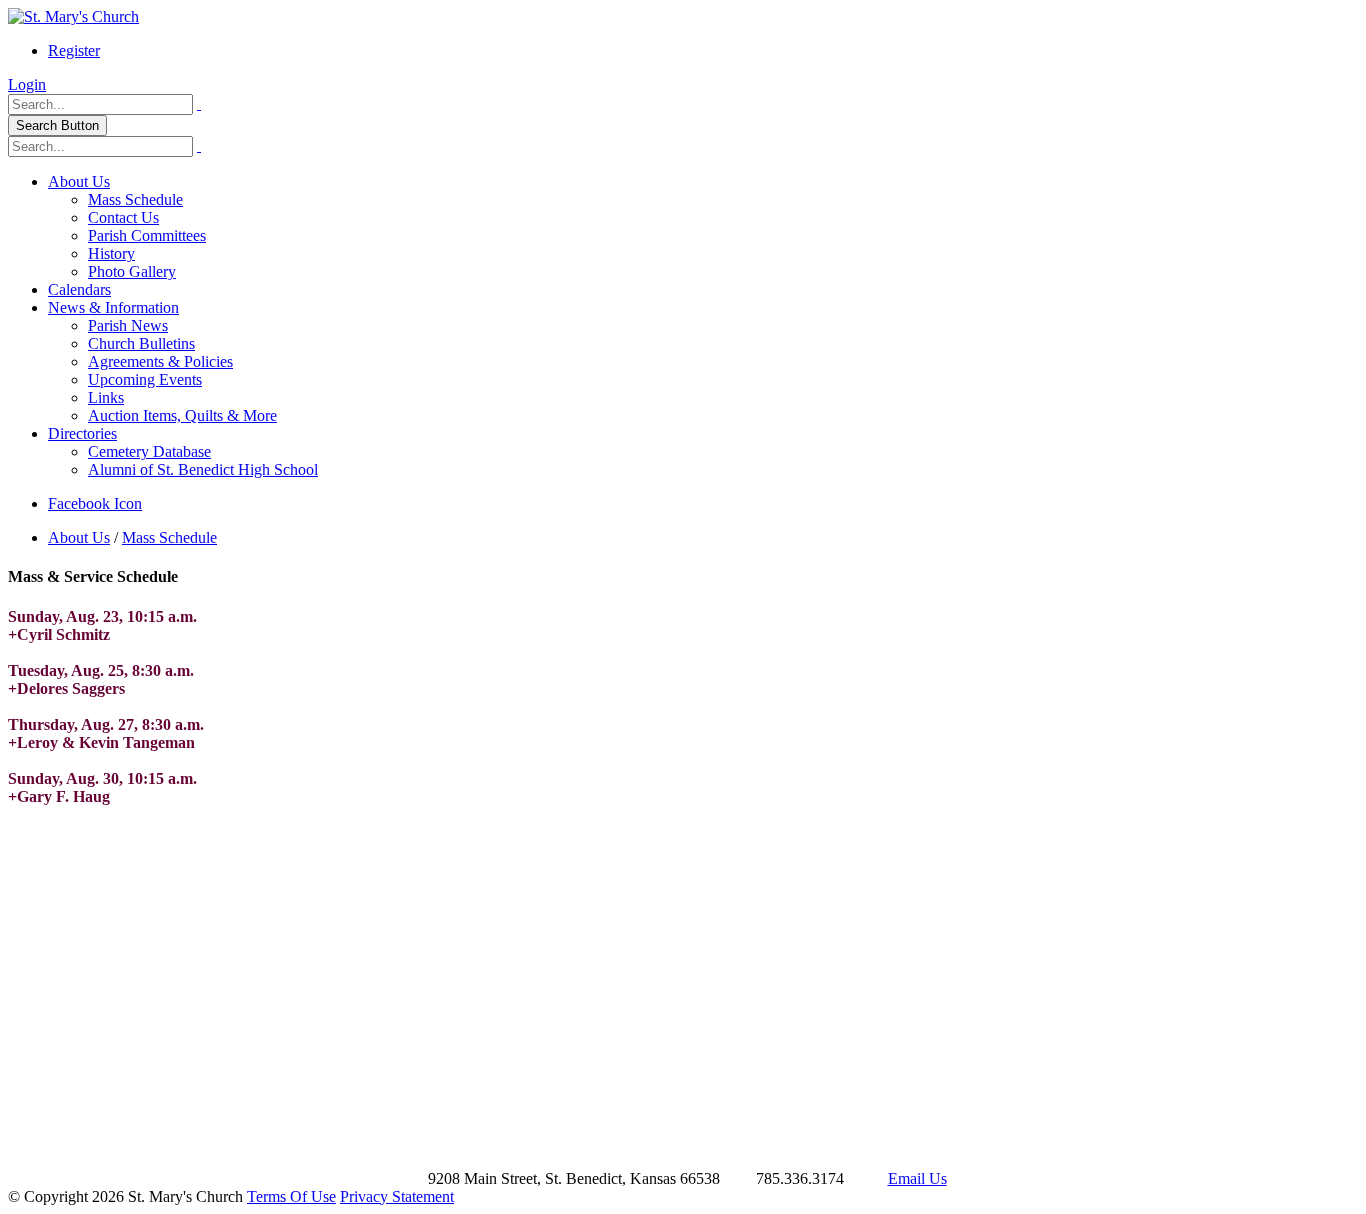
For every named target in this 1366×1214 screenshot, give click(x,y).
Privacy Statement (397, 1196)
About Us (79, 181)
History (111, 253)
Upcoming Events (145, 379)
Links (106, 397)
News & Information (113, 307)
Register (74, 50)
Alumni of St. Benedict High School (203, 469)
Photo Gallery (132, 271)
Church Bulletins (141, 343)
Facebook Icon (95, 503)
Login (27, 84)
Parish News (128, 325)
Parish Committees (147, 235)
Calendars (79, 289)
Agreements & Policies (160, 361)
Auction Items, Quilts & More (182, 415)
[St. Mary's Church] (73, 16)
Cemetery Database (149, 451)
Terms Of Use (291, 1196)
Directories (82, 433)
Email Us (917, 1178)
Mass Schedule (135, 199)
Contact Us (123, 217)
